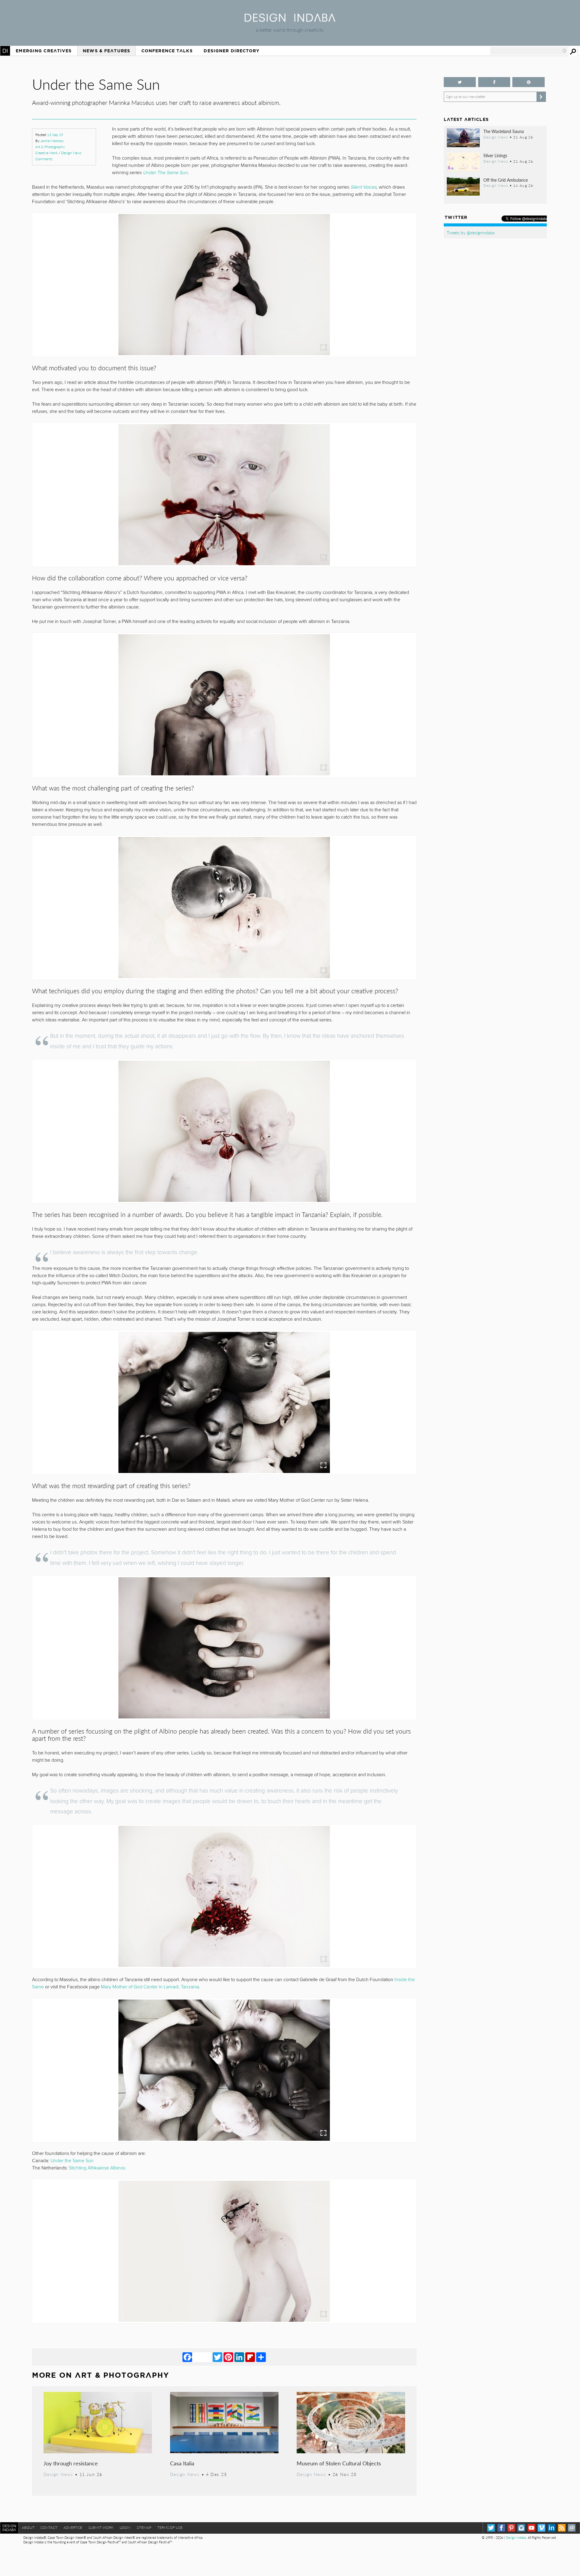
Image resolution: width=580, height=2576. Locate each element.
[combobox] (529, 51)
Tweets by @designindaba (471, 232)
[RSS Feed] (562, 2528)
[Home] (290, 20)
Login (125, 2527)
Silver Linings (495, 155)
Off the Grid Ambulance (506, 180)
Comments (44, 159)
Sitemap (144, 2527)
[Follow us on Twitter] (460, 82)
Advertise (73, 2527)
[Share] (261, 2357)
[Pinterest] (228, 2357)
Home (5, 51)
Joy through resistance (71, 2463)
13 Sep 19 (55, 135)
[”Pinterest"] (528, 82)
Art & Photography (50, 147)
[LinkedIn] (239, 2357)
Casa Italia (182, 2463)
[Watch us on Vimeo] (541, 2528)
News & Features (106, 51)
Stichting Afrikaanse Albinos (97, 2168)
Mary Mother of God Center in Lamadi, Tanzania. (151, 1987)
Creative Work (47, 153)
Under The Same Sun (165, 173)
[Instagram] (521, 2528)
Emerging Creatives (44, 51)
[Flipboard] (250, 2357)
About (28, 2527)
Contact (49, 2527)
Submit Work (101, 2527)
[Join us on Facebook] (494, 82)
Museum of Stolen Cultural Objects (339, 2463)
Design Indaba (516, 2537)
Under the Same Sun (72, 2161)
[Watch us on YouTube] (532, 2528)
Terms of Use (170, 2527)
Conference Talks (167, 51)
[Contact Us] (572, 2528)
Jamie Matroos (52, 141)
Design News (71, 153)
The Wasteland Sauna (504, 131)
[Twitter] (217, 2357)
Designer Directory (232, 51)
